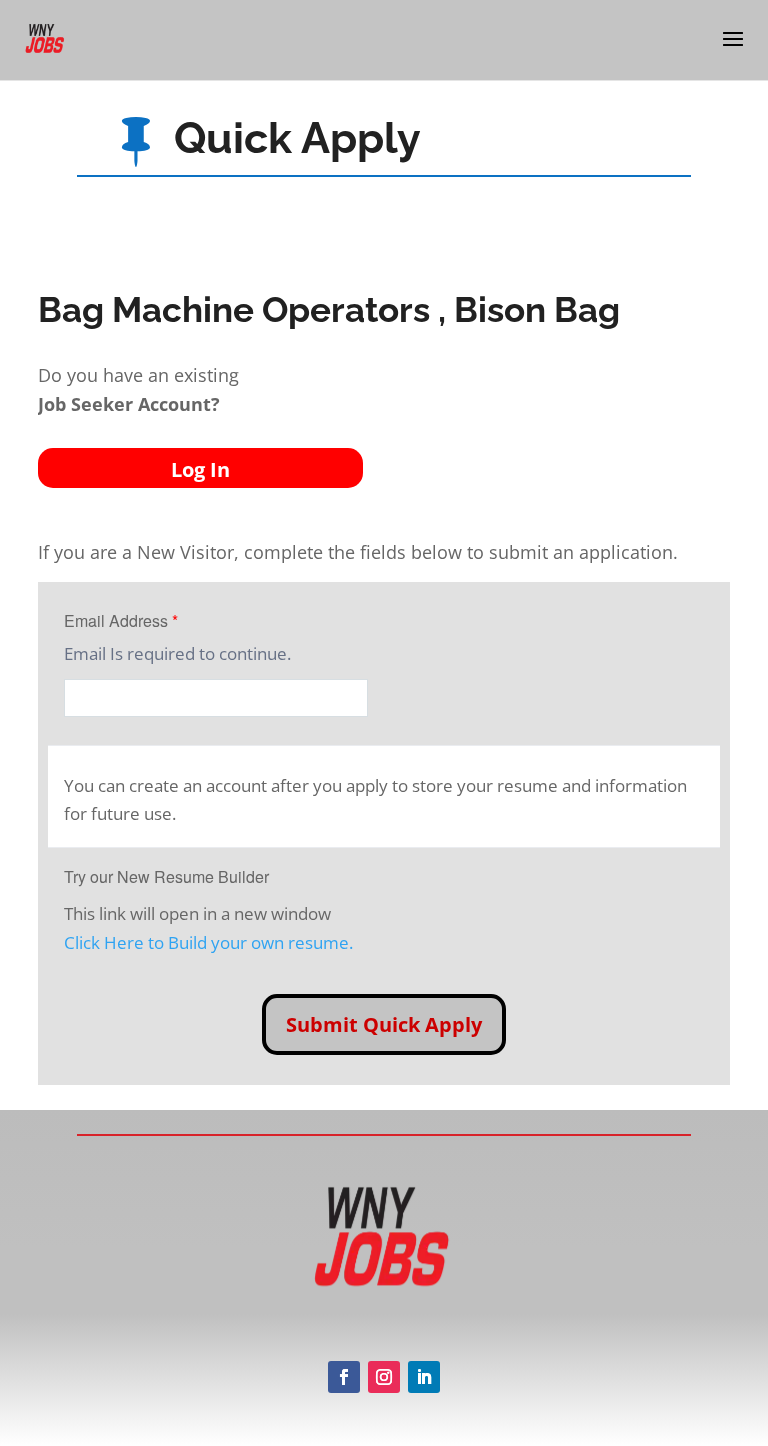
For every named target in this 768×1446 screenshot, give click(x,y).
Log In (200, 469)
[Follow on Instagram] (384, 1377)
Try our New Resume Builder (166, 876)
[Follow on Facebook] (344, 1377)
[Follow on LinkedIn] (424, 1377)
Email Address (121, 620)
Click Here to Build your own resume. (208, 942)
